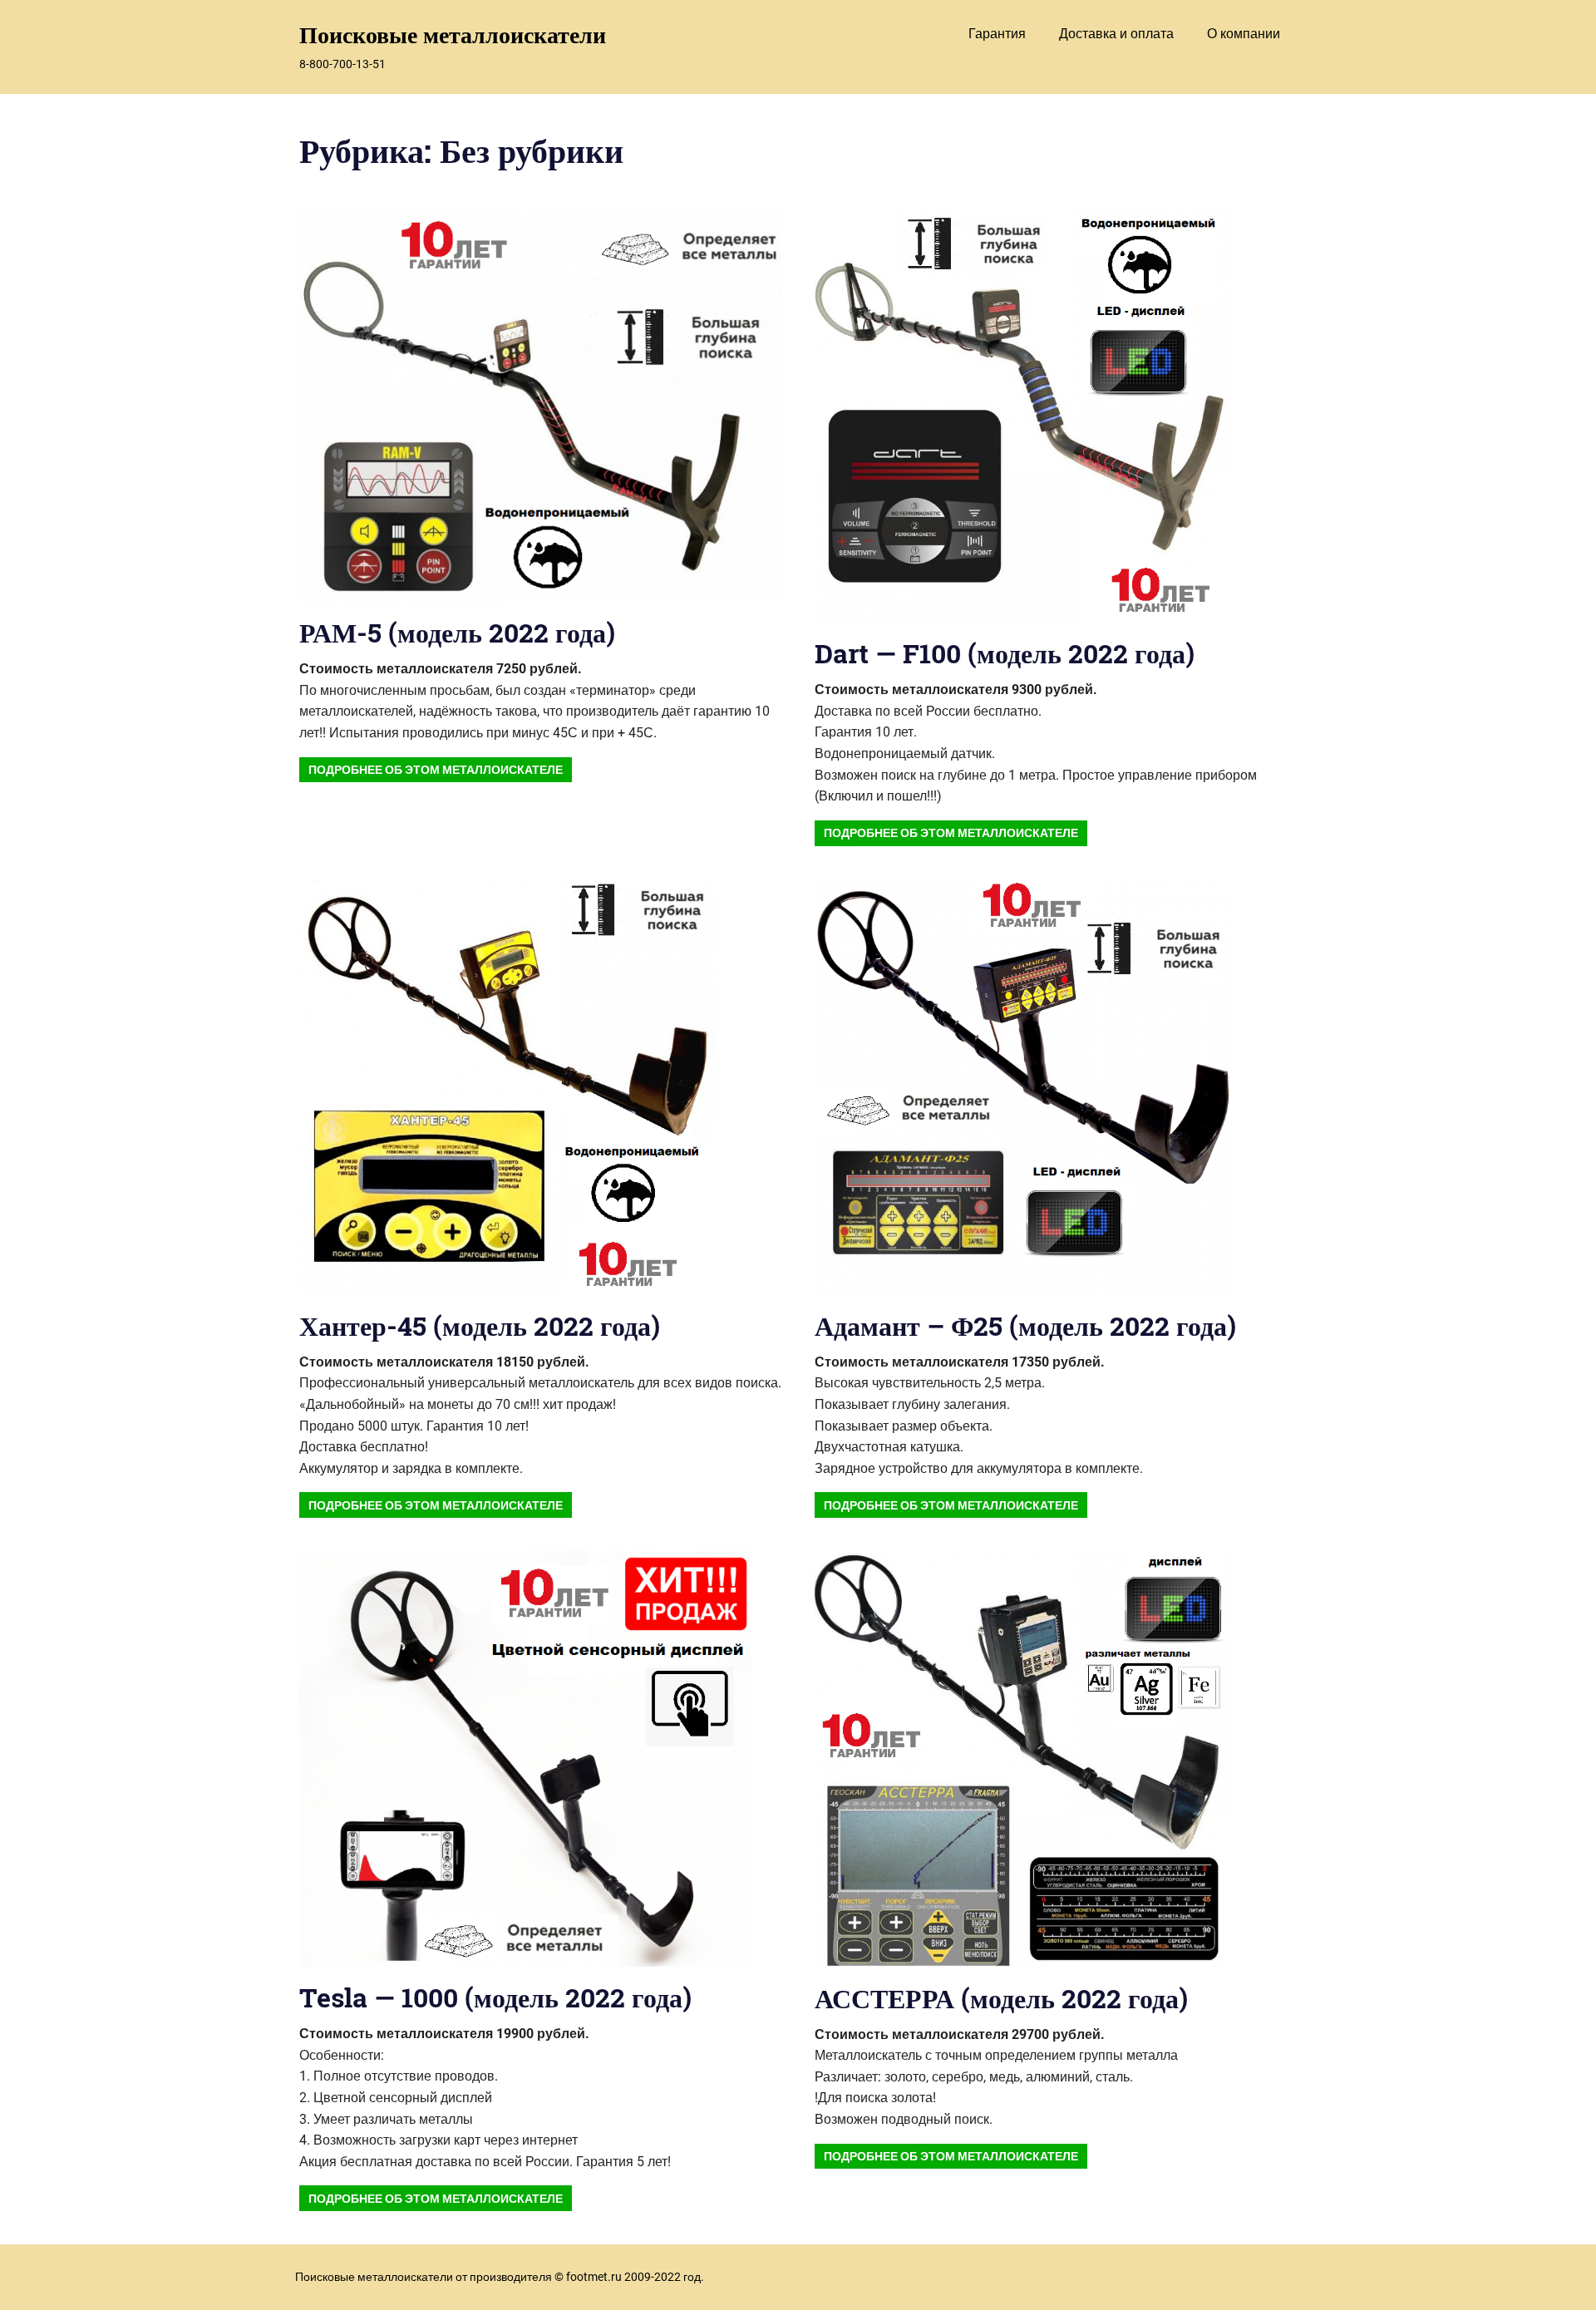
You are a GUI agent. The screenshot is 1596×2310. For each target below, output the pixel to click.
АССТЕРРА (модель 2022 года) (1001, 1998)
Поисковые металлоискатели (453, 34)
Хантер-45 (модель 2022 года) (480, 1325)
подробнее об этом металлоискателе (436, 770)
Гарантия (997, 34)
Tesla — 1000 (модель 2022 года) (495, 1997)
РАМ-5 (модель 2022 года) (457, 632)
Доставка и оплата (1116, 34)
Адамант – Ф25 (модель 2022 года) (1025, 1325)
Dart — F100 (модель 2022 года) (1005, 653)
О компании (1244, 34)
